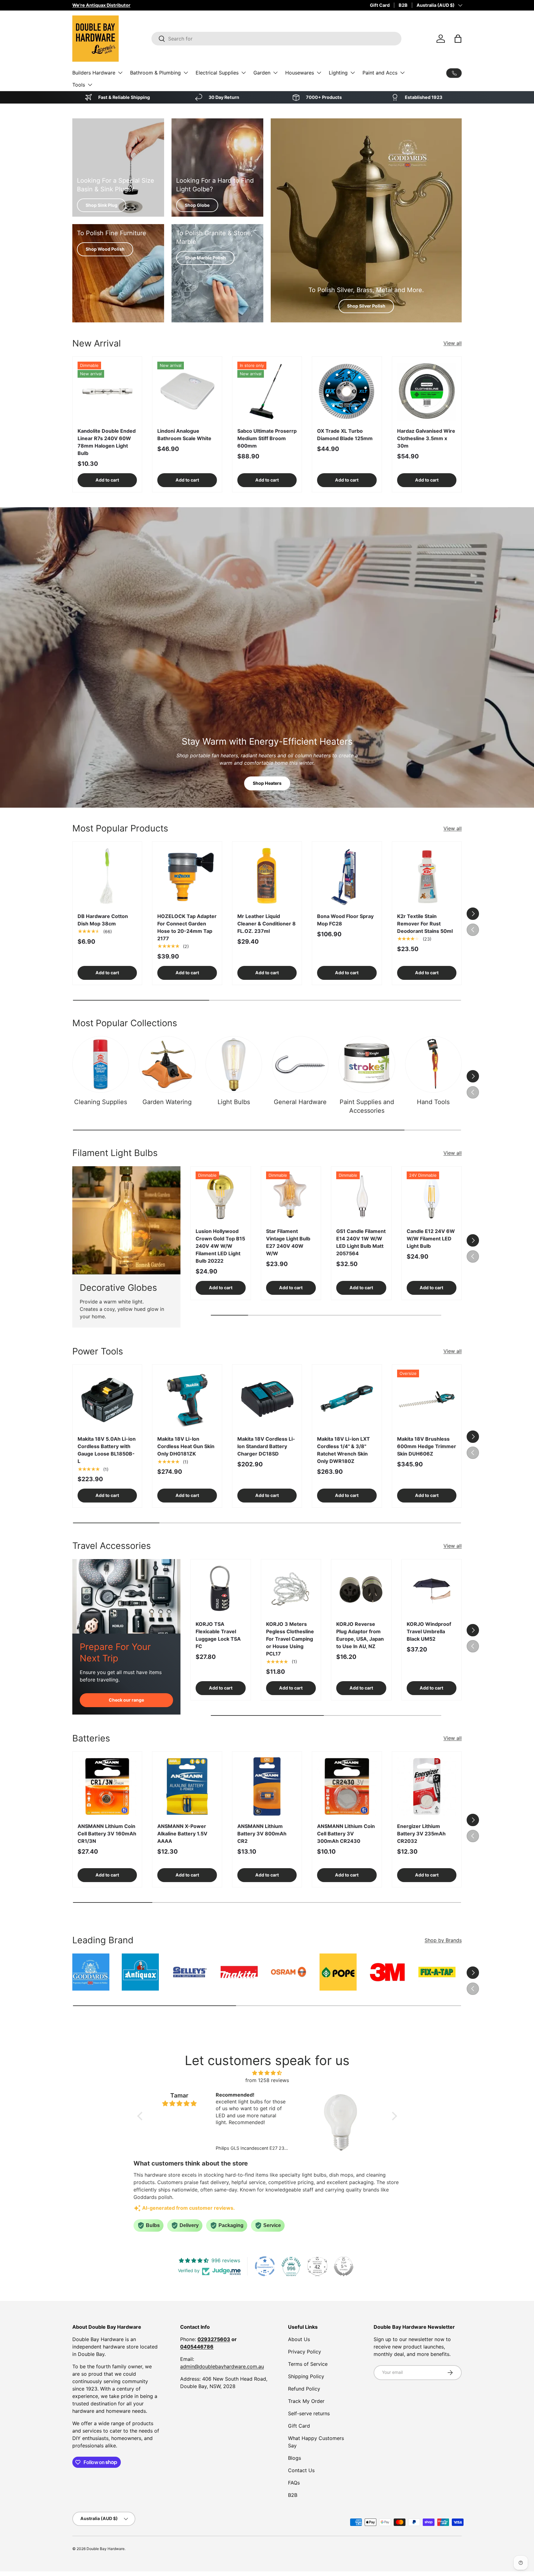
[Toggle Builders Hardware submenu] (120, 73)
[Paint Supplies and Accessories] (367, 1064)
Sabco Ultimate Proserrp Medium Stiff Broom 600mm (267, 438)
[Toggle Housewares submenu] (319, 73)
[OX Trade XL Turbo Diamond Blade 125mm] (347, 391)
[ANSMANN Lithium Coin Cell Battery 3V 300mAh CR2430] (347, 1786)
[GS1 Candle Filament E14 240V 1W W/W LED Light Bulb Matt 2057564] (361, 1197)
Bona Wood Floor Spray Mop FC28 (345, 920)
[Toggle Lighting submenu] (353, 73)
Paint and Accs (380, 73)
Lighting (338, 73)
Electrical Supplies (217, 73)
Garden (262, 73)
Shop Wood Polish (105, 249)
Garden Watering (167, 1102)
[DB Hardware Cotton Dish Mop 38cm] (107, 876)
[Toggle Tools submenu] (90, 85)
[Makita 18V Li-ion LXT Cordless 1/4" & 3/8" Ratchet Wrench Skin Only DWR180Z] (347, 1399)
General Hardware (300, 1102)
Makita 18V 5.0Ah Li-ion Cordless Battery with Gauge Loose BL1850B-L (107, 1450)
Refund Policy (304, 2389)
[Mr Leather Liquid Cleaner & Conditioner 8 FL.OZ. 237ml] (267, 876)
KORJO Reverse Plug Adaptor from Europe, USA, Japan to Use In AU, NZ (360, 1635)
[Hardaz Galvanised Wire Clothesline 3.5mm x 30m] (427, 391)
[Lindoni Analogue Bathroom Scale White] (187, 391)
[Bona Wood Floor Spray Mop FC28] (347, 876)
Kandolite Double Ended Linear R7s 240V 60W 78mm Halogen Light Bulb (107, 442)
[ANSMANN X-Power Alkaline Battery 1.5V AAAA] (187, 1786)
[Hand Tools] (433, 1064)
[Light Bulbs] (234, 1064)
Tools (79, 85)
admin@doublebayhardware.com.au (222, 2366)
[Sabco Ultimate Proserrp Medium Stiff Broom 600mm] (267, 391)
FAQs (294, 2483)
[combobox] (276, 39)
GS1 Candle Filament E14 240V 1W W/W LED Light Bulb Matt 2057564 (361, 1242)
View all (453, 343)
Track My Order (306, 2401)
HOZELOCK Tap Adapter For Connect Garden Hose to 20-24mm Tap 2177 (187, 927)
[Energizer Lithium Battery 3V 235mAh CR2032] (427, 1786)
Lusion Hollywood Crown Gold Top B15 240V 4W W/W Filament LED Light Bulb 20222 (220, 1246)
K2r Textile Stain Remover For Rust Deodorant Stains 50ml (425, 924)
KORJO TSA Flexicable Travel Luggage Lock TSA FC (218, 1635)
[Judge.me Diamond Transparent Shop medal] (265, 2266)
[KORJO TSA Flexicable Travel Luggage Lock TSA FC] (221, 1589)
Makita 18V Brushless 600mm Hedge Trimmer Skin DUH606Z (427, 1446)
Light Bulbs (234, 1102)
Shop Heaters (267, 783)
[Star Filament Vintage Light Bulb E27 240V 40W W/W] (291, 1197)
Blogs (295, 2458)
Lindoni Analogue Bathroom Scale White (184, 435)
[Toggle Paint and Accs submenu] (402, 73)
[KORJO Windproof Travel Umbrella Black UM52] (432, 1589)
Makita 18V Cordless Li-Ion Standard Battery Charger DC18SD (266, 1446)
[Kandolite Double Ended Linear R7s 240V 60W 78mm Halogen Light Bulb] (107, 391)
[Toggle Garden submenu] (275, 73)
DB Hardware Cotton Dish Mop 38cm (103, 920)
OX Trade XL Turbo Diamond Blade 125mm (345, 435)
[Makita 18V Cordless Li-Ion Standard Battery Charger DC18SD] (267, 1399)
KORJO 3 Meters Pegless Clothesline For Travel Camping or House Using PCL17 (290, 1639)
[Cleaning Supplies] (101, 1064)
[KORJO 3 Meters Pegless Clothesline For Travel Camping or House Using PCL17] (291, 1589)
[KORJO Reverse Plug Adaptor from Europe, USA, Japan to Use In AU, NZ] (361, 1589)
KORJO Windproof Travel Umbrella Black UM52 (429, 1631)
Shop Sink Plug (102, 205)
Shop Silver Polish (366, 306)
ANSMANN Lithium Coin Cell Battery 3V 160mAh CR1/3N (107, 1834)
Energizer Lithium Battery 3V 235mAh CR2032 (421, 1834)
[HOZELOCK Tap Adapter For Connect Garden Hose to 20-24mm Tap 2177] (187, 876)
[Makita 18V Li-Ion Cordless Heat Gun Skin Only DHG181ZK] (187, 1399)
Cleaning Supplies (101, 1102)
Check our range (126, 1700)
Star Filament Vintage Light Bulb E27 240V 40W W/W (288, 1242)
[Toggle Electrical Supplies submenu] (244, 73)
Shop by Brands (443, 1940)
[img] (267, 2073)
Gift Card (380, 5)
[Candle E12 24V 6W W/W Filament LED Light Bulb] (432, 1197)
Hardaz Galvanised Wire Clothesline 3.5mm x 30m (426, 438)
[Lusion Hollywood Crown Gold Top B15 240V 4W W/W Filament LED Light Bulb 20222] (221, 1197)
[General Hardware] (300, 1064)
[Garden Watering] (167, 1064)
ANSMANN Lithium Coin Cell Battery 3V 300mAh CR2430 (346, 1834)
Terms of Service (308, 2364)
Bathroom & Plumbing (155, 73)
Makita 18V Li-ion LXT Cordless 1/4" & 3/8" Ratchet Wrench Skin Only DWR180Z (343, 1450)
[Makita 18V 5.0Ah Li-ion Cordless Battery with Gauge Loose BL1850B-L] (107, 1399)
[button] (458, 39)
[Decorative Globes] (126, 1220)
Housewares (300, 73)
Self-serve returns (309, 2413)
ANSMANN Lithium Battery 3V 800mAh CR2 (262, 1834)
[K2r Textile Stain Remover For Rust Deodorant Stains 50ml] (427, 876)
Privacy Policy (305, 2352)
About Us (299, 2339)
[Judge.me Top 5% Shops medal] (344, 2266)
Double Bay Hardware (106, 2549)
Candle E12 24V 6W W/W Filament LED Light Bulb (431, 1239)
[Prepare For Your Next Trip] (126, 1596)
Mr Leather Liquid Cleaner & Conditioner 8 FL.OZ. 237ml (267, 924)
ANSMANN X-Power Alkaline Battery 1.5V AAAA (182, 1834)
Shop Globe (197, 205)
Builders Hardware (94, 73)
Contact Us (301, 2470)
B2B (403, 5)
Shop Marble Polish (205, 258)
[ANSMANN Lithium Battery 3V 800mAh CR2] (267, 1786)
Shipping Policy (306, 2376)
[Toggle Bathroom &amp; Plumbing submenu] (186, 73)
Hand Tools (433, 1102)
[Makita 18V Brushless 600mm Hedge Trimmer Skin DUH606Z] (427, 1399)
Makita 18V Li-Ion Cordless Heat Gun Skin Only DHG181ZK (186, 1446)
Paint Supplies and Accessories (367, 1106)
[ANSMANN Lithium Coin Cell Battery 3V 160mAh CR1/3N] (107, 1786)
